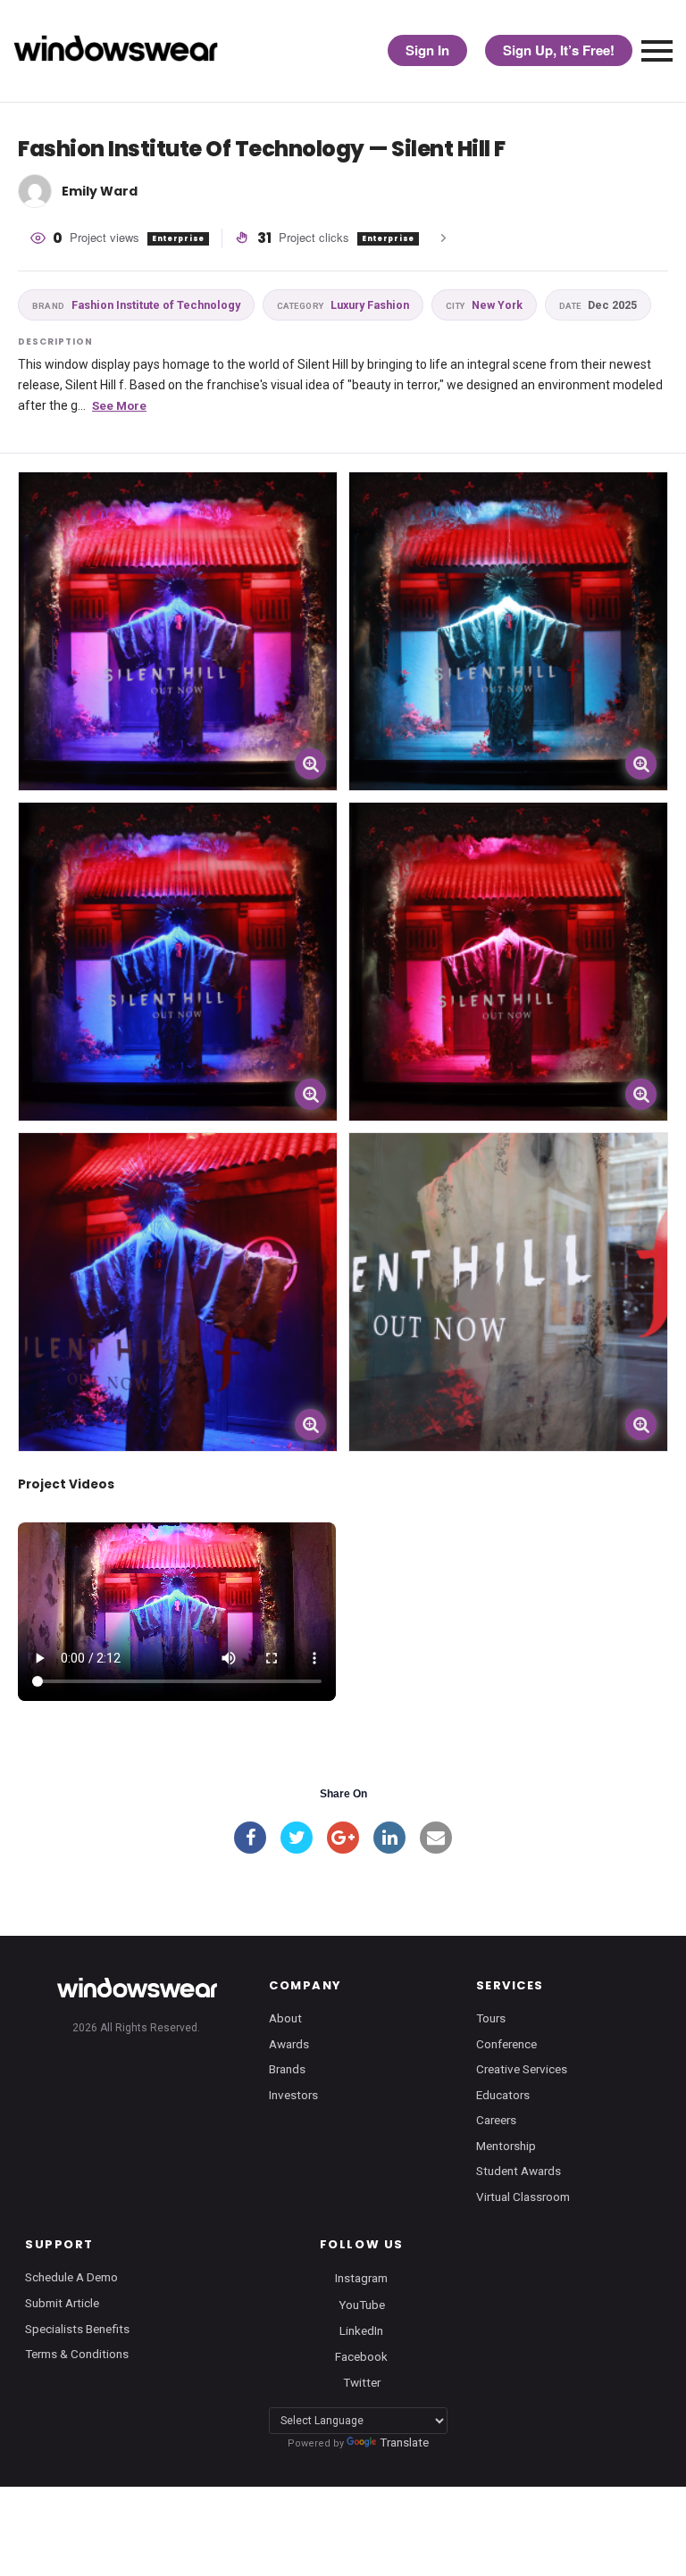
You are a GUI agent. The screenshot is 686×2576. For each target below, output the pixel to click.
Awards (289, 2044)
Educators (503, 2095)
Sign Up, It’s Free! (559, 50)
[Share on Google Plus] (343, 1838)
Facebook (361, 2355)
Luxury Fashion (343, 305)
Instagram (361, 2278)
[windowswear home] (137, 1988)
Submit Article (62, 2303)
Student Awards (519, 2171)
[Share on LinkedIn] (389, 1838)
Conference (506, 2044)
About (285, 2018)
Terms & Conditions (77, 2354)
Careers (496, 2120)
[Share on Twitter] (297, 1838)
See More (119, 405)
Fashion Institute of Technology (136, 305)
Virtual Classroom (523, 2197)
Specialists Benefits (77, 2329)
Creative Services (522, 2069)
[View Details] (178, 631)
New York (484, 305)
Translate (404, 2442)
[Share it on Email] (436, 1838)
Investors (293, 2095)
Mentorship (506, 2146)
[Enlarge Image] (310, 764)
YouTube (362, 2304)
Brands (287, 2069)
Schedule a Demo (71, 2277)
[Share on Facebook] (250, 1838)
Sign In (427, 50)
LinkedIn (361, 2330)
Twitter (362, 2381)
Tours (491, 2018)
